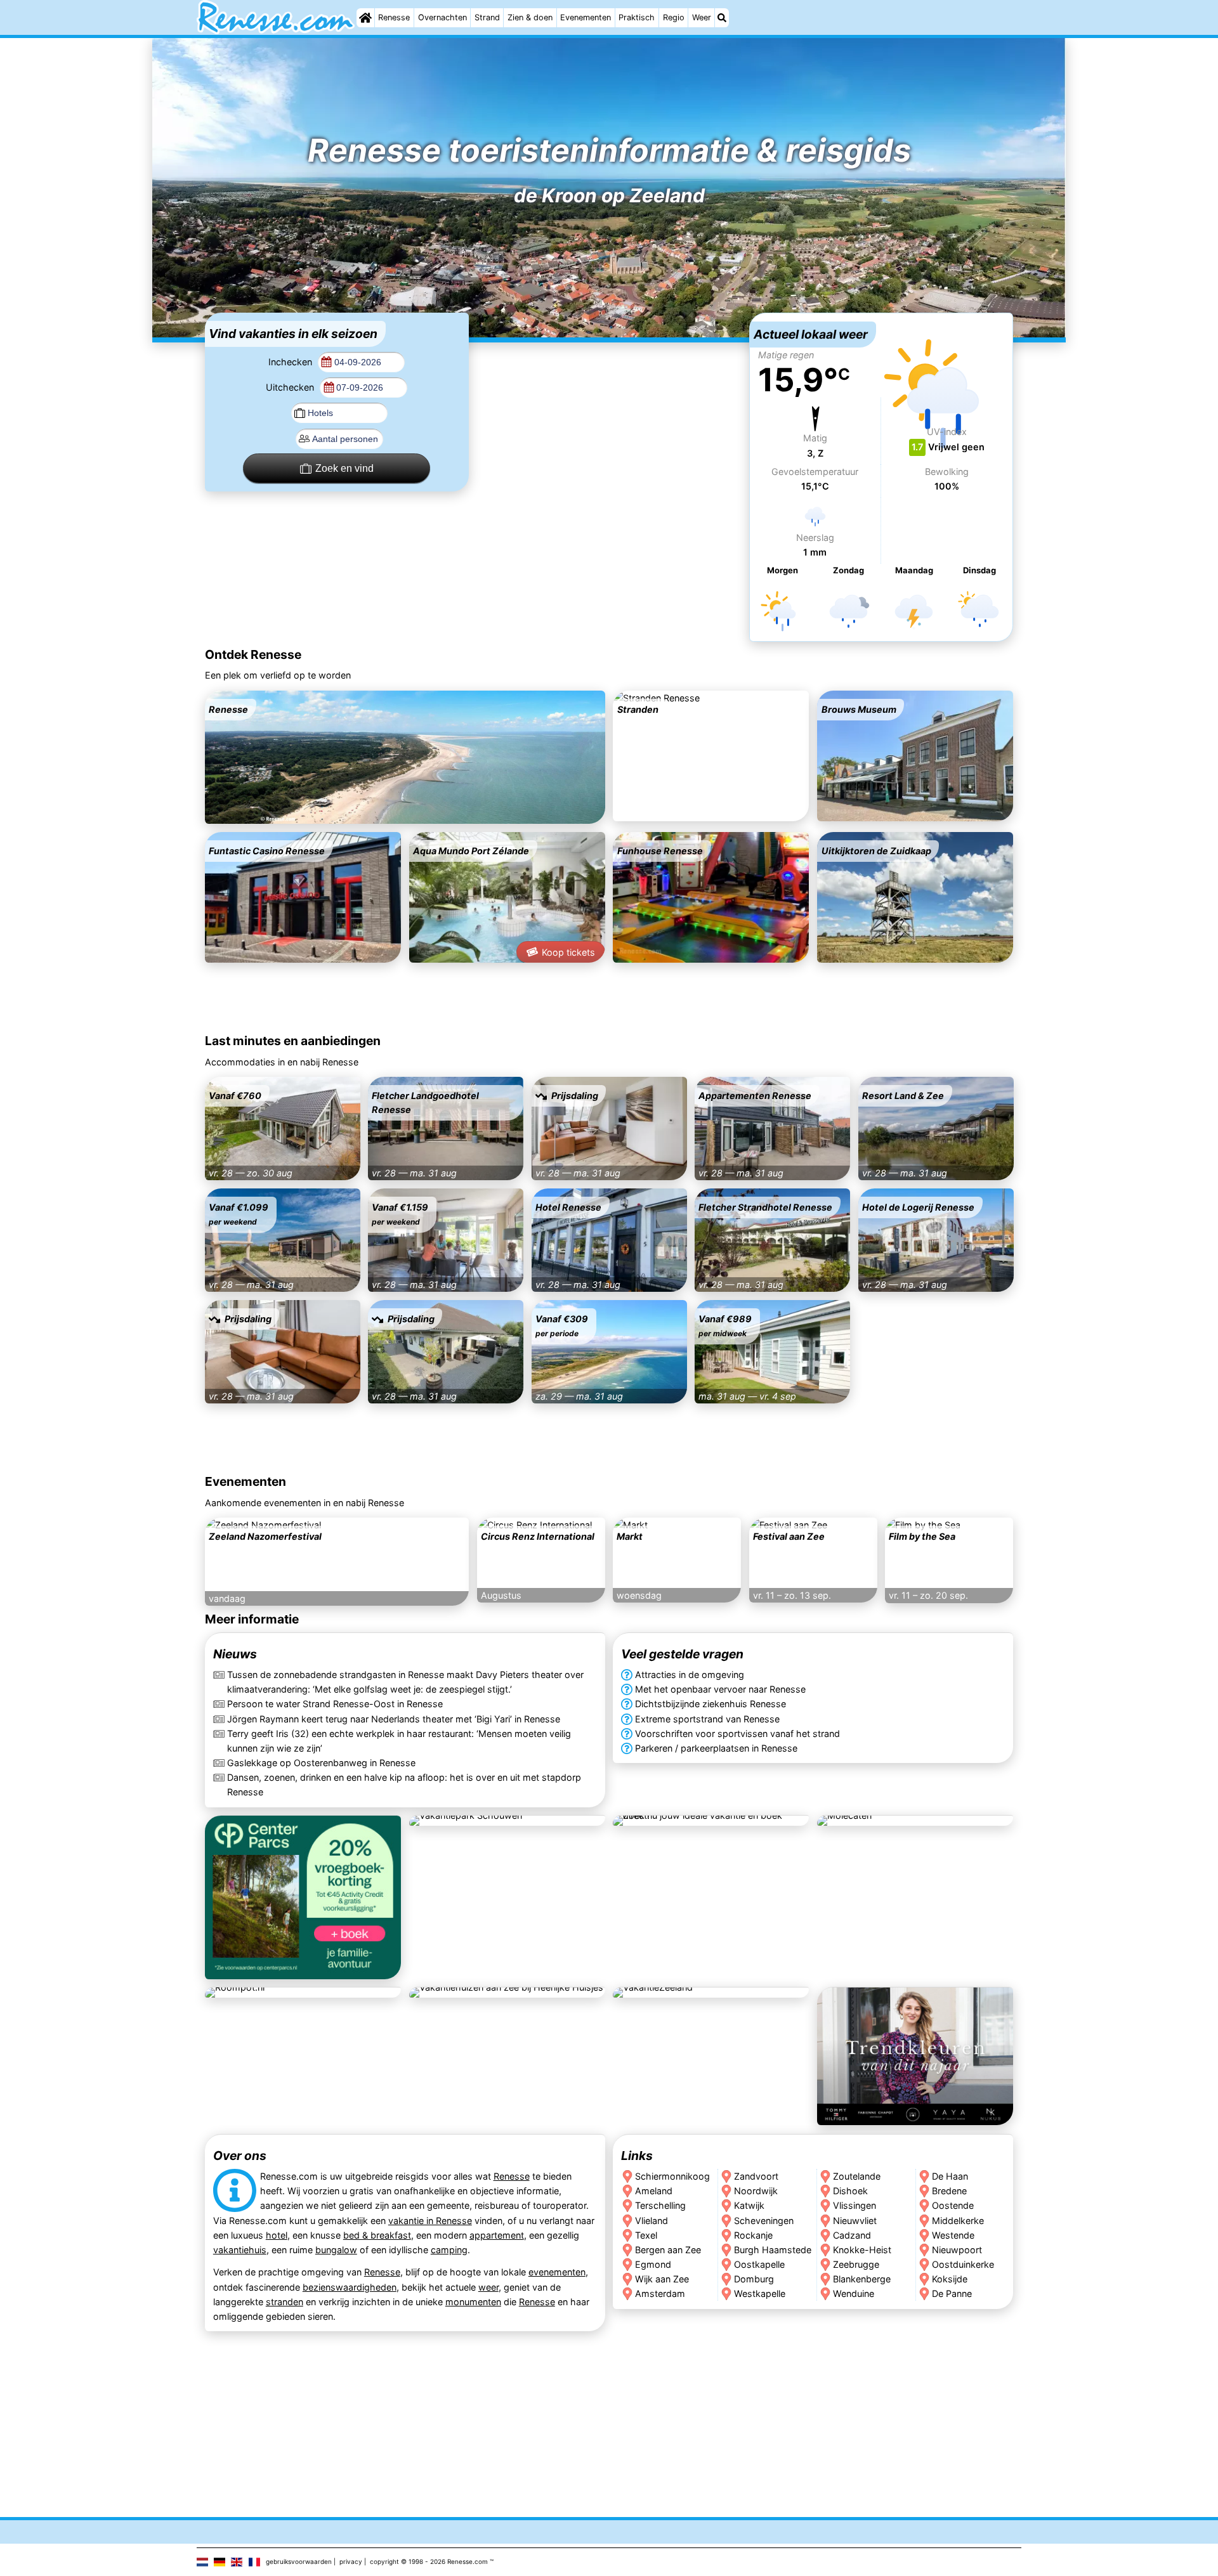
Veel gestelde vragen (682, 1654)
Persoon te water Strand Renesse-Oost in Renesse (335, 1704)
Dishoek (850, 2191)
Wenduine (854, 2293)
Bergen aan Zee (668, 2249)
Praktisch (637, 17)
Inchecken (291, 362)
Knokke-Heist (862, 2249)
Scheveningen (764, 2220)
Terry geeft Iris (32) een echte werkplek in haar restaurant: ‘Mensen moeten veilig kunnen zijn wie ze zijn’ (399, 1740)
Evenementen (586, 17)
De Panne (953, 2293)
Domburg (754, 2278)
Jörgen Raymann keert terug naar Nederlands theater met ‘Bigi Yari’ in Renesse (394, 1718)
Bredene (950, 2191)
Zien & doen (530, 17)
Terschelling (660, 2205)
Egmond (653, 2264)
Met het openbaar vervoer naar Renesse (720, 1689)
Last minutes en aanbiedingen (293, 1041)
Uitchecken (291, 387)
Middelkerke (959, 2220)
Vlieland (652, 2220)
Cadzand (852, 2234)
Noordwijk (756, 2191)
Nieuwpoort (958, 2249)
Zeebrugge (856, 2264)
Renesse (394, 17)
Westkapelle (760, 2293)
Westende (954, 2234)
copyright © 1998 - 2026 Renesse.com (429, 2561)
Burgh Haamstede (773, 2249)
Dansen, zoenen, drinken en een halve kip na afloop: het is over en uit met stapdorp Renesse (404, 1785)
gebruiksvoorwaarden (299, 2561)
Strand (487, 17)
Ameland (654, 2191)
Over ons (240, 2156)
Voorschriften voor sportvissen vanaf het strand (737, 1733)
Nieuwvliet (855, 2220)
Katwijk (749, 2205)
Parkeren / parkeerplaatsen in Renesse (716, 1747)
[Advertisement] (609, 392)
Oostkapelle (759, 2264)
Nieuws (235, 1654)
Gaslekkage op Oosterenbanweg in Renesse (321, 1762)
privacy (351, 2561)
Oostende (953, 2205)
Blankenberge (862, 2278)
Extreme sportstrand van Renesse (707, 1718)
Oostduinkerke (964, 2264)
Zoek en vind (344, 468)
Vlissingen (855, 2205)
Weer (702, 17)
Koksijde (950, 2278)
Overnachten (442, 17)
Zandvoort (756, 2176)
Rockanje (753, 2234)
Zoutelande (857, 2176)
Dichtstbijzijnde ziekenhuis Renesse (710, 1704)
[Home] (365, 18)
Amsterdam (660, 2293)
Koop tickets (568, 952)
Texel (646, 2234)
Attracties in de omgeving (690, 1675)
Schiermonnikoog (672, 2176)
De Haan (951, 2176)
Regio (674, 17)
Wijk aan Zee (662, 2278)
